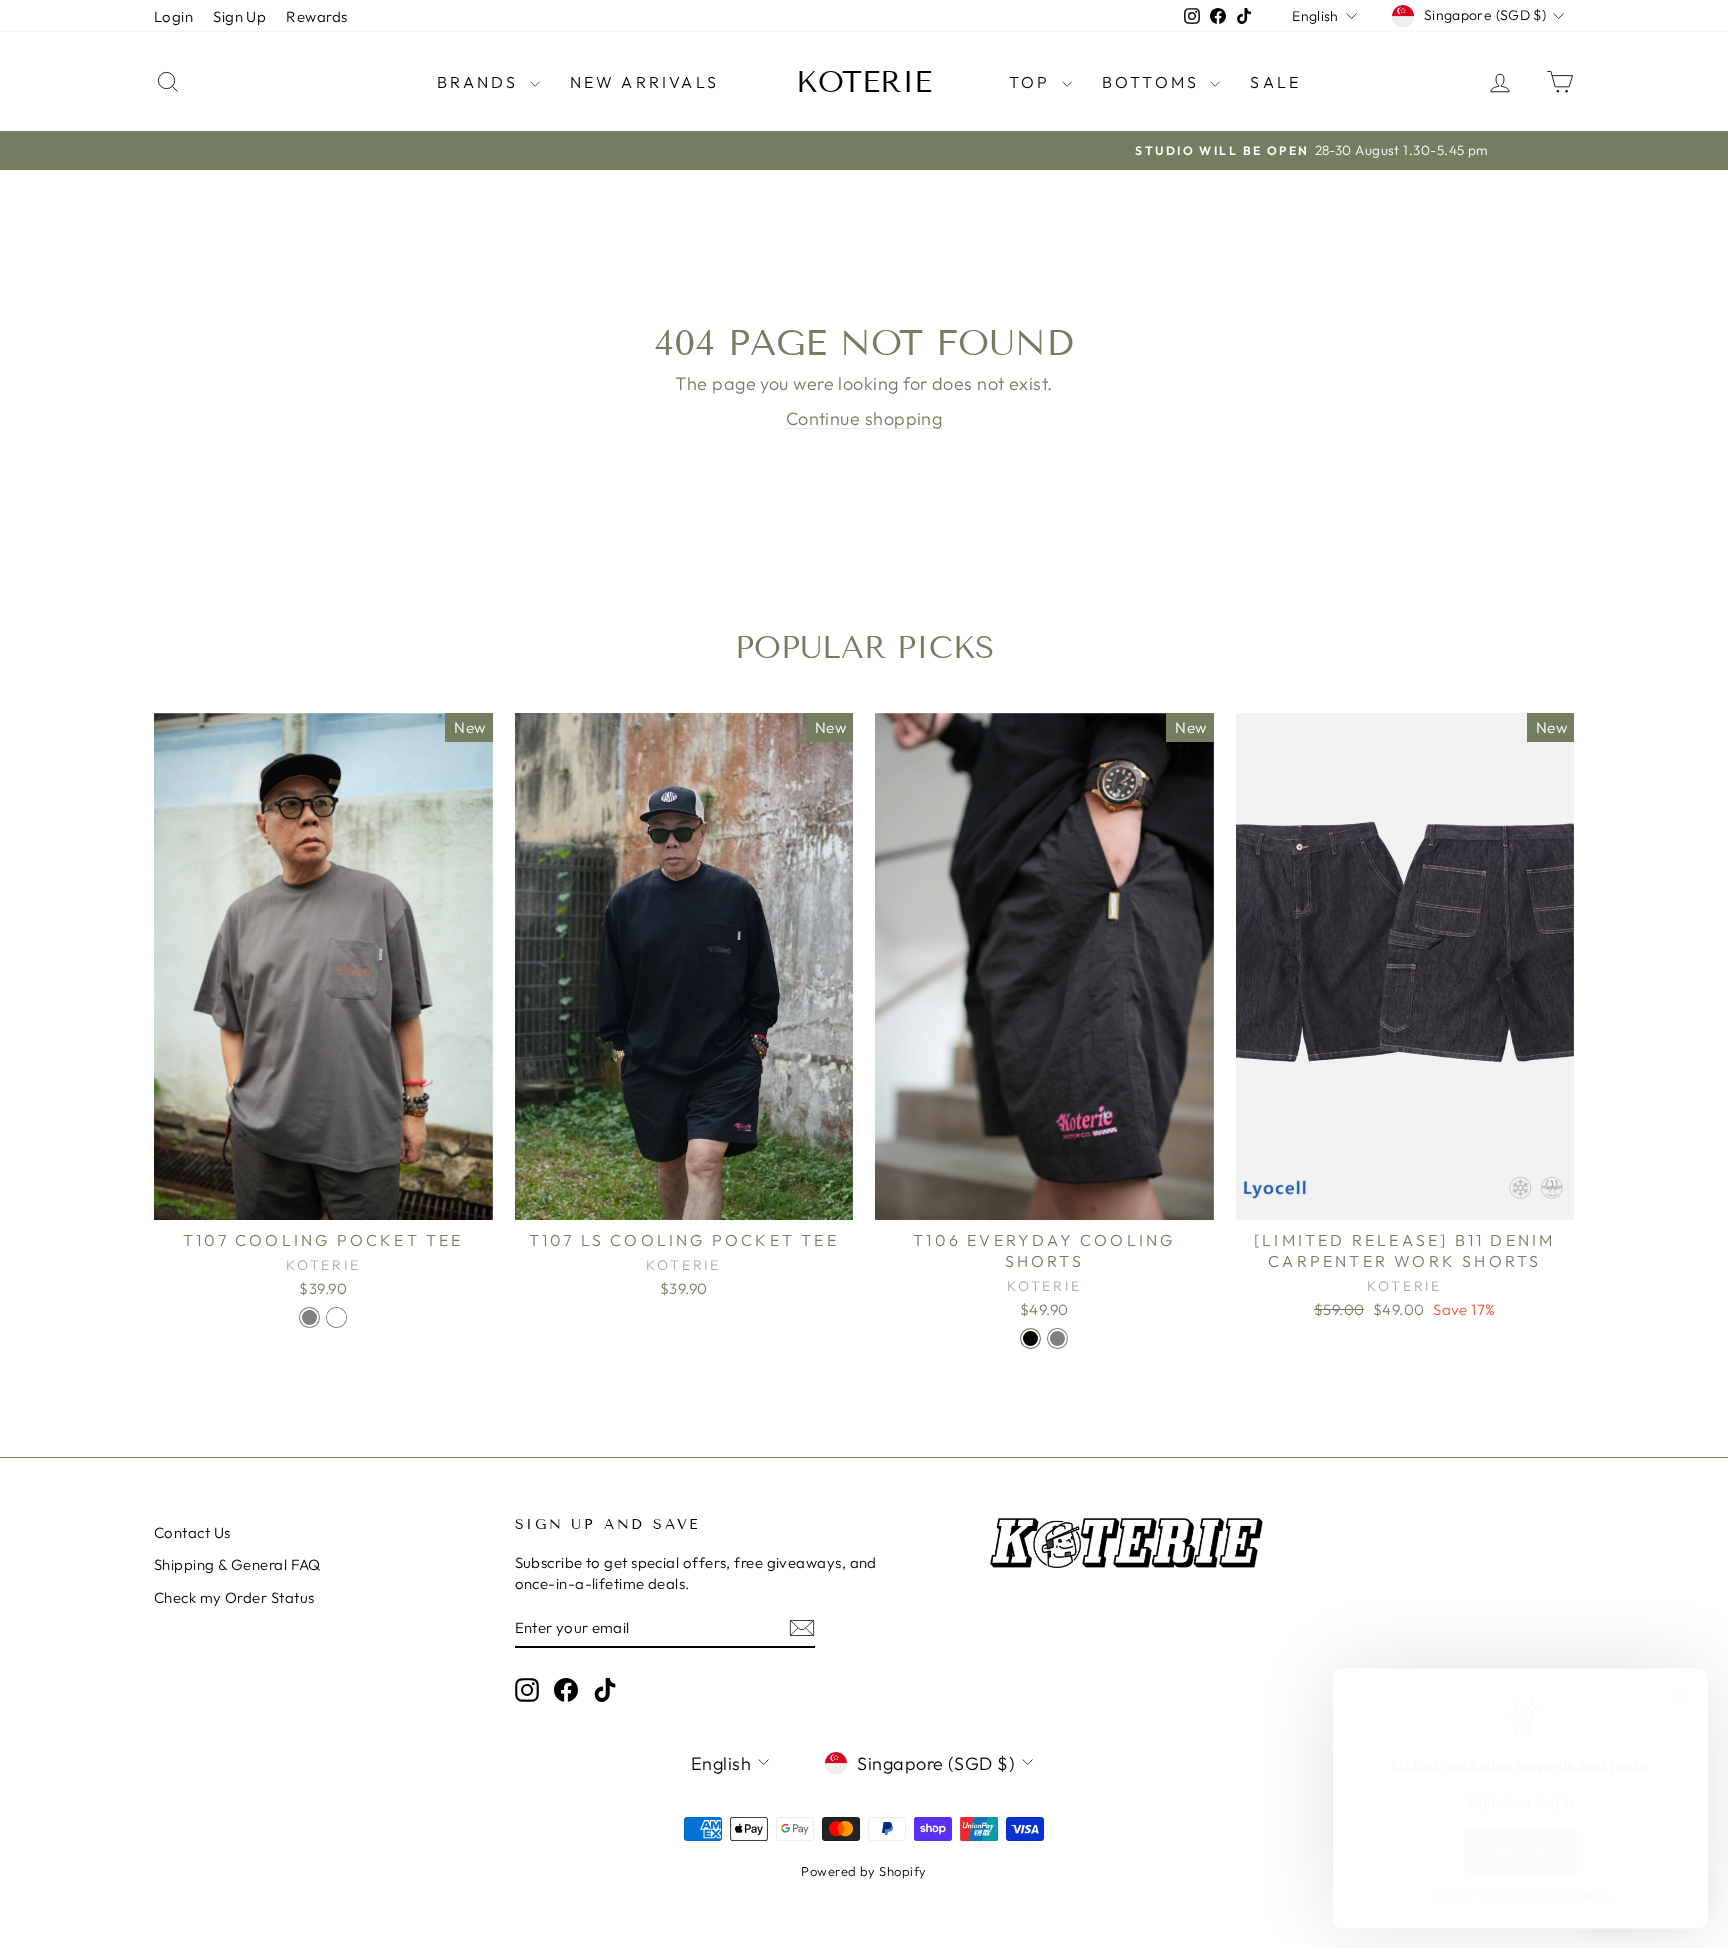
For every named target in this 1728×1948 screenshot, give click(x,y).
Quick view (323, 1198)
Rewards (316, 16)
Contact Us (192, 1532)
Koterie (864, 82)
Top (1033, 82)
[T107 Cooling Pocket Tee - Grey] (309, 1317)
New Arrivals (644, 82)
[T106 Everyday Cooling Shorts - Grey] (1057, 1338)
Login (173, 16)
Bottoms (1154, 82)
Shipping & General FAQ (237, 1564)
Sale (1275, 82)
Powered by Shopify (863, 1871)
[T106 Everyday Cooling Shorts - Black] (1030, 1338)
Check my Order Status (234, 1597)
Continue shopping (864, 418)
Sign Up (239, 16)
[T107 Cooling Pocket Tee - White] (336, 1317)
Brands (480, 82)
